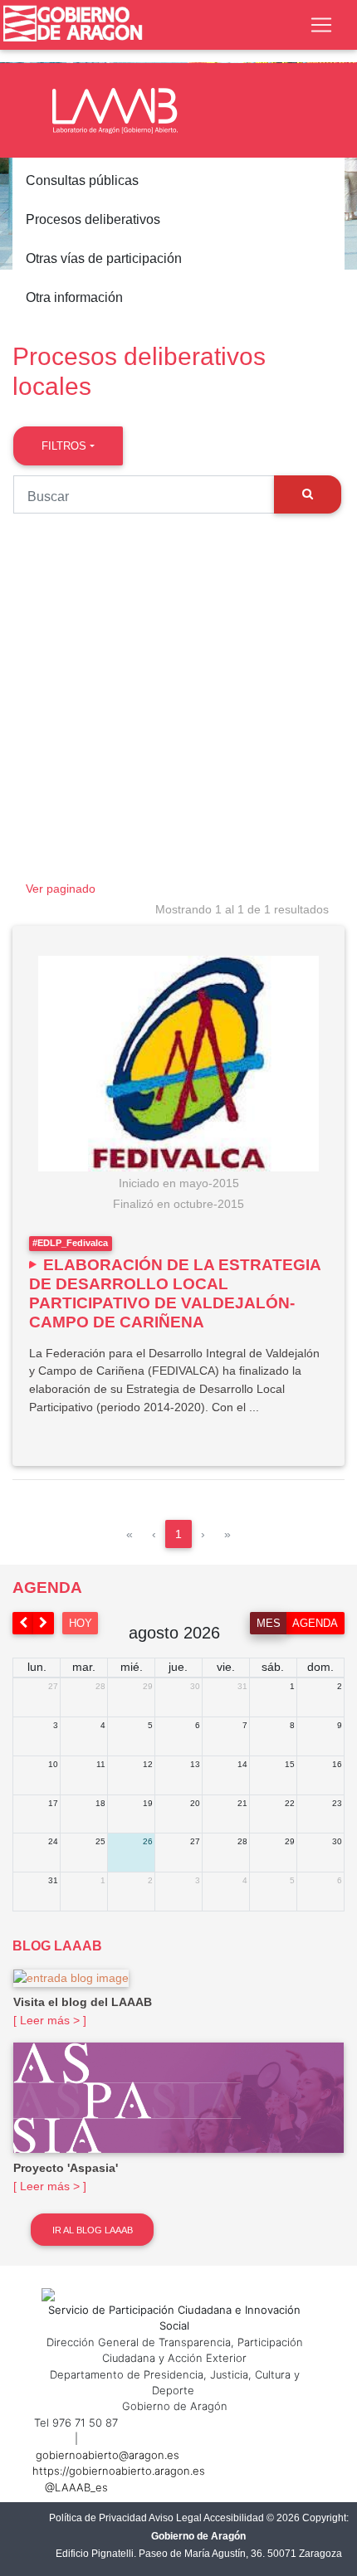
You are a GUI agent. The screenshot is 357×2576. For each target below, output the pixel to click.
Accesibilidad (234, 2518)
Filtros (64, 446)
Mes (269, 1623)
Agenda (315, 1623)
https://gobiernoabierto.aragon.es (119, 2471)
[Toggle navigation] (321, 25)
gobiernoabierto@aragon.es (108, 2455)
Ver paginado (61, 889)
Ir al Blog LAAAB (93, 2230)
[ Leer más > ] (50, 2020)
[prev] (23, 1623)
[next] (44, 1623)
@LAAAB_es (76, 2487)
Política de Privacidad (98, 2518)
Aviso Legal (175, 2518)
